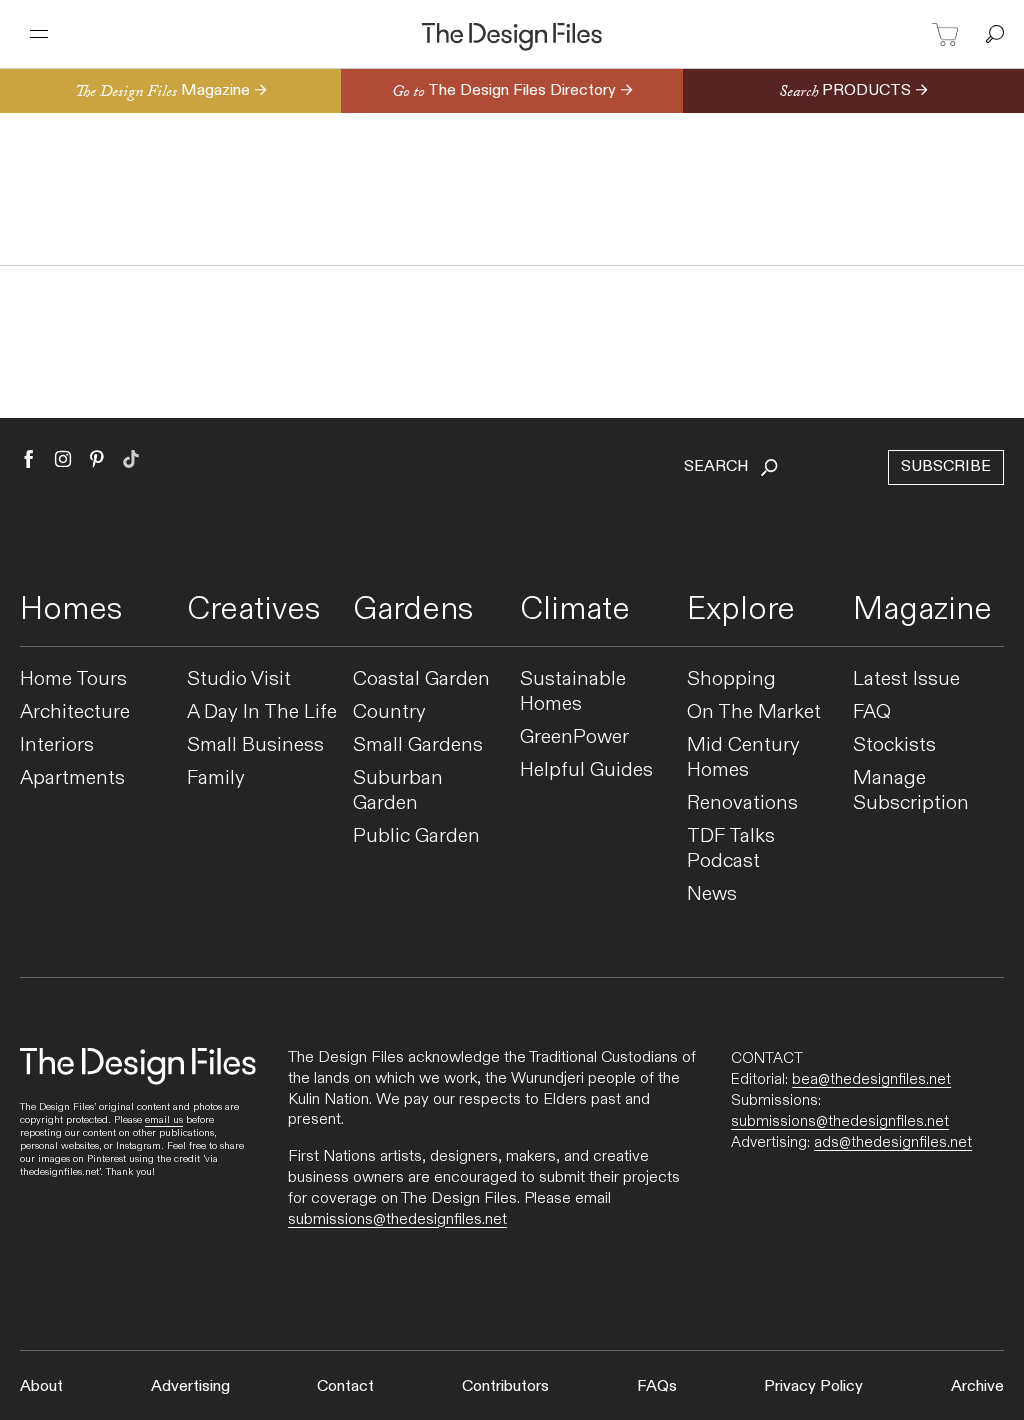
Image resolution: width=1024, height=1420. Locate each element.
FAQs (657, 1386)
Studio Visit (239, 679)
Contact (345, 1386)
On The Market (754, 712)
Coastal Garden (421, 679)
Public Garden (416, 836)
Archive (977, 1386)
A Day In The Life (262, 712)
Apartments (72, 778)
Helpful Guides (586, 770)
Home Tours (73, 679)
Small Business (255, 745)
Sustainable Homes (573, 692)
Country (389, 712)
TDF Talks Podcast (731, 849)
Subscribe (946, 466)
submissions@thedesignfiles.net (397, 1219)
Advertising (190, 1386)
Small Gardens (418, 745)
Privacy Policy (813, 1386)
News (712, 894)
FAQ (872, 712)
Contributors (505, 1386)
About (41, 1386)
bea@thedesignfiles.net (871, 1079)
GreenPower (574, 737)
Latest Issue (906, 679)
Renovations (742, 803)
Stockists (894, 745)
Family (216, 778)
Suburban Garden (398, 791)
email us (164, 1120)
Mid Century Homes (743, 758)
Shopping (731, 679)
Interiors (57, 745)
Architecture (75, 712)
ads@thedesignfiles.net (893, 1142)
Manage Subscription (911, 791)
